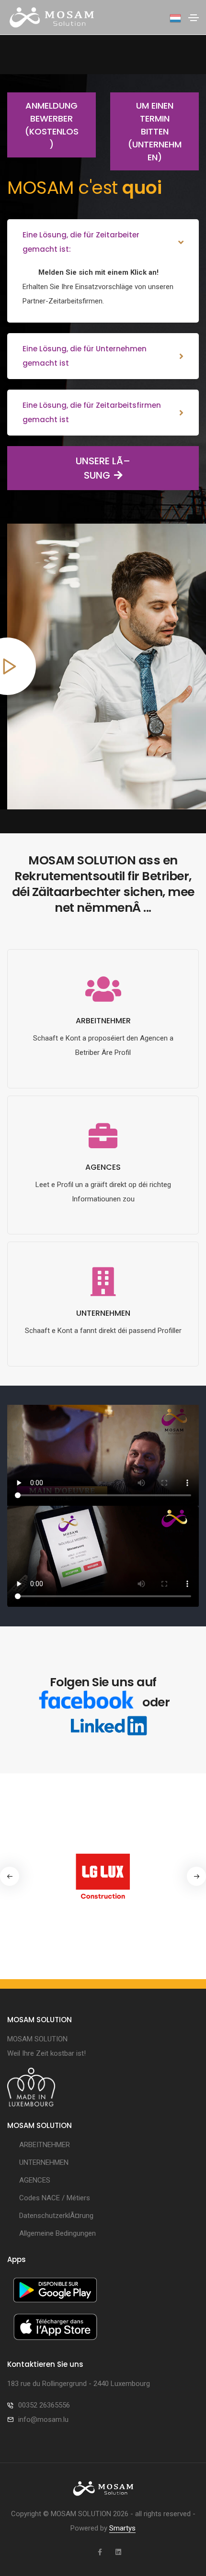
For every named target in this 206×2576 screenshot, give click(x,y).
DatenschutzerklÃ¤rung (56, 2216)
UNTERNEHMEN (44, 2162)
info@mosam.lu (43, 2419)
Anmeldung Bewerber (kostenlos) (52, 125)
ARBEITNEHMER (45, 2145)
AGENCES (35, 2180)
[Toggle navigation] (194, 18)
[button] (196, 1876)
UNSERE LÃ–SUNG (103, 468)
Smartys (122, 2528)
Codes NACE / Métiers (55, 2198)
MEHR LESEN (103, 1085)
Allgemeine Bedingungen (57, 2233)
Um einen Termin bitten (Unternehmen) (155, 131)
